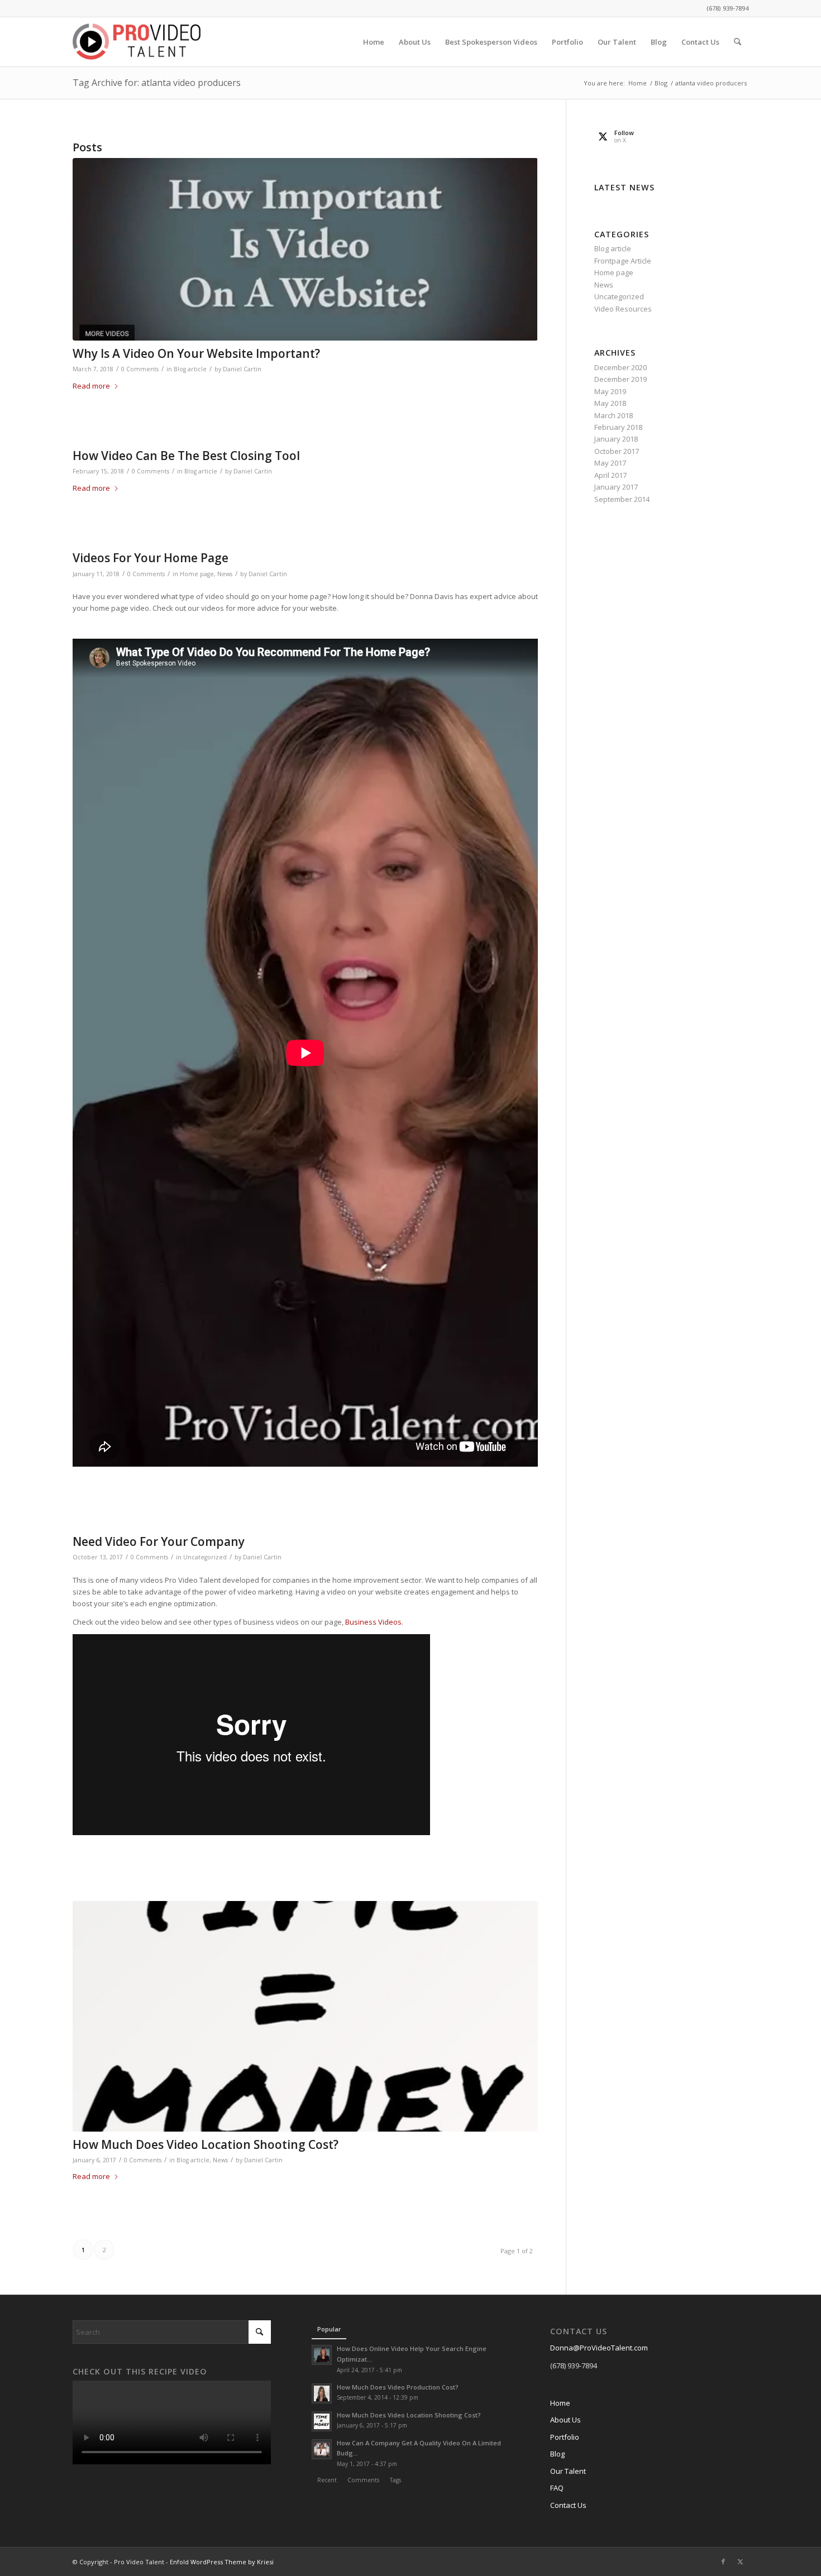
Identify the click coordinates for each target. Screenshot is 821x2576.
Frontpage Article (623, 261)
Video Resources (623, 309)
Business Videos (373, 1622)
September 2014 (622, 499)
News (225, 574)
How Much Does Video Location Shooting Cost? (206, 2144)
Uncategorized (205, 1557)
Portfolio (565, 2437)
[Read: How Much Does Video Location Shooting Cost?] (322, 2421)
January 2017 (616, 487)
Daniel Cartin (242, 369)
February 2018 (618, 427)
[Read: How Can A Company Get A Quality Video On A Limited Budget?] (322, 2449)
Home (560, 2403)
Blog (557, 2454)
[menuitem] (374, 42)
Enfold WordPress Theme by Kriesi (222, 2562)
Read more (91, 386)
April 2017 (610, 475)
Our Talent (568, 2471)
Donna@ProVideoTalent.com (599, 2348)
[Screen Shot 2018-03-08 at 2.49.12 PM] (305, 249)
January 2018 (616, 439)
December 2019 (620, 379)
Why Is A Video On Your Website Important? (196, 353)
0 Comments (140, 369)
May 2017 (610, 463)
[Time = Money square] (305, 2016)
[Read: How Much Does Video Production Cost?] (322, 2393)
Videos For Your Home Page (151, 558)
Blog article (190, 369)
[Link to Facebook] (723, 2561)
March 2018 (614, 415)
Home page (197, 574)
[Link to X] (740, 2561)
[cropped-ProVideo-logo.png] (137, 42)
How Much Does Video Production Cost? (398, 2387)
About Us (565, 2420)
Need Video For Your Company (159, 1541)
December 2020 (620, 367)
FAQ (557, 2488)
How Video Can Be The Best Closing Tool (186, 456)
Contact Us (568, 2505)
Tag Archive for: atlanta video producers (157, 83)
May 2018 (610, 403)
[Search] (738, 42)
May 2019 (610, 391)
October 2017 (617, 451)
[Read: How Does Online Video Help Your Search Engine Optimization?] (322, 2355)
